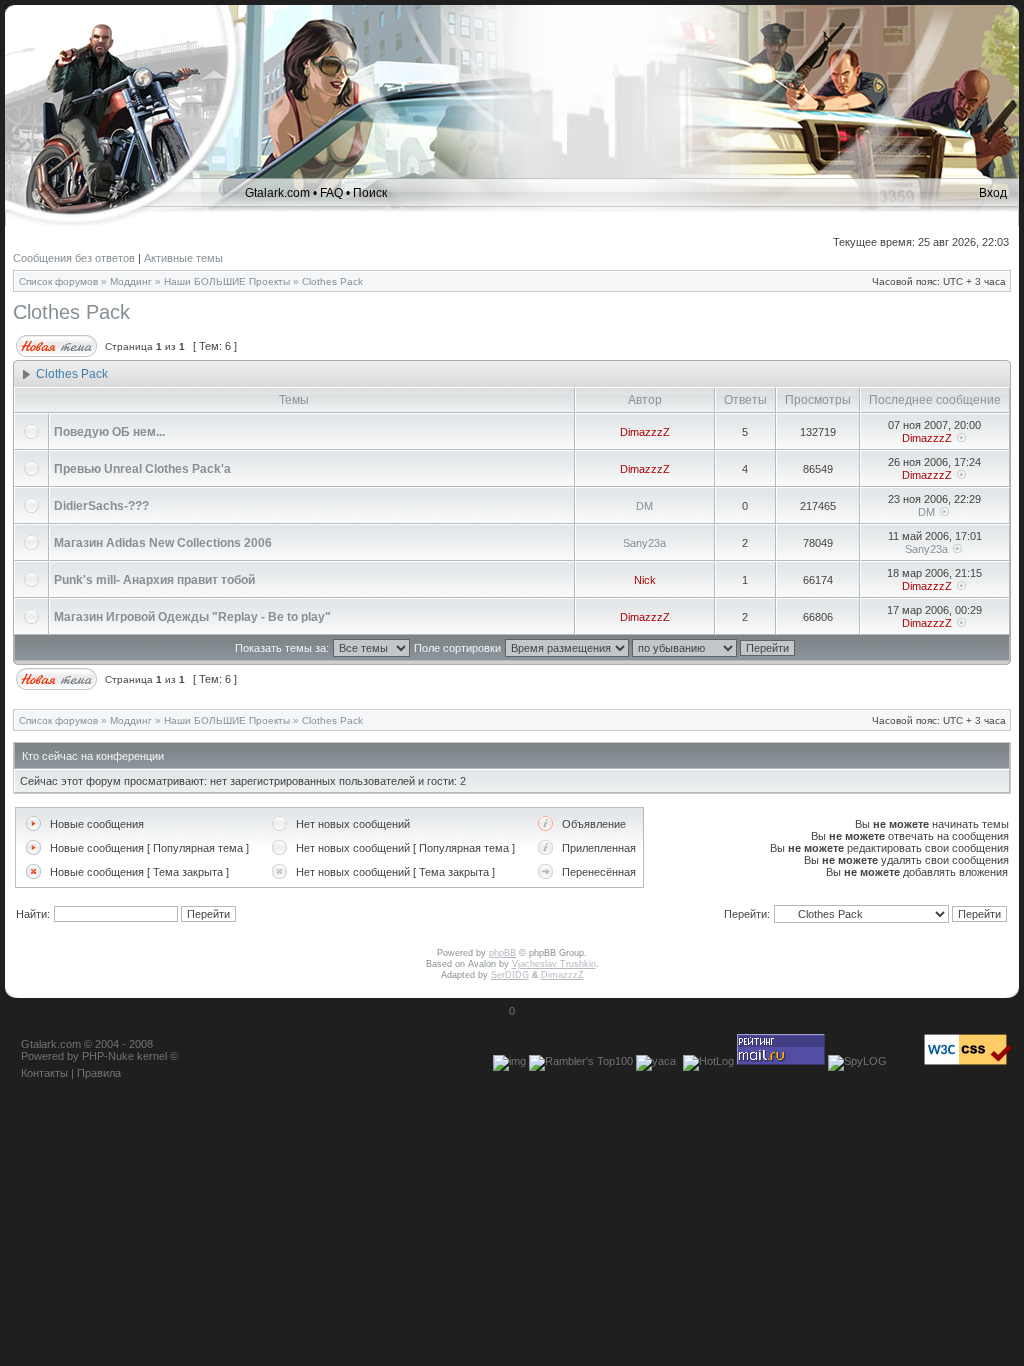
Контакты (44, 1073)
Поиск (370, 193)
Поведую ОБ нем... (109, 432)
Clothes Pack (332, 281)
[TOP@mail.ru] (781, 1061)
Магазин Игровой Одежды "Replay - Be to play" (192, 617)
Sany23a (644, 543)
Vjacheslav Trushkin (554, 964)
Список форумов (58, 281)
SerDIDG (510, 975)
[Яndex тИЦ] (656, 1061)
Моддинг (131, 281)
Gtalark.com (277, 193)
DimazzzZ (645, 432)
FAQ (331, 193)
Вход (993, 193)
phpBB (502, 953)
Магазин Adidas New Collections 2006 (163, 543)
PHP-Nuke (108, 1056)
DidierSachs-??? (101, 506)
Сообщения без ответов (74, 258)
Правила (99, 1073)
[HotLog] (708, 1061)
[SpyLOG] (857, 1061)
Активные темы (183, 258)
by (73, 1056)
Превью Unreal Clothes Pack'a (142, 469)
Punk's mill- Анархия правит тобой (154, 580)
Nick (645, 580)
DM (644, 506)
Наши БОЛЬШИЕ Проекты (227, 281)
